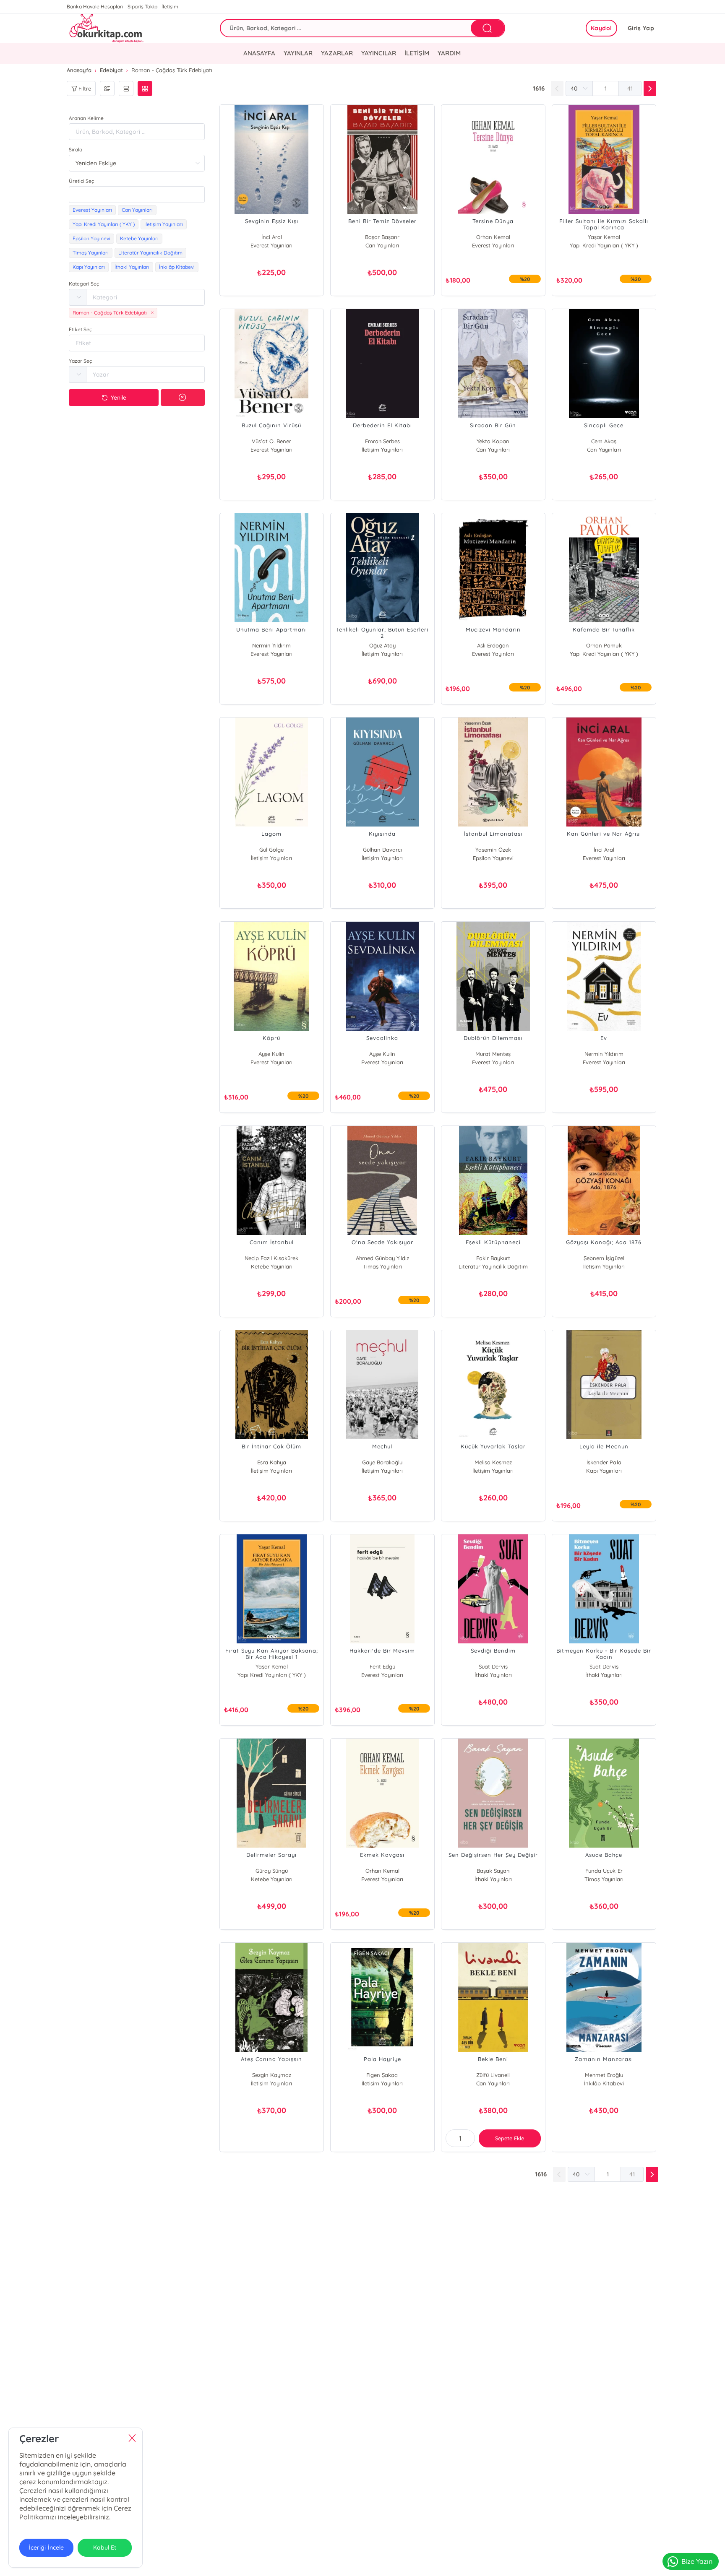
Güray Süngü (272, 1871)
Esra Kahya (272, 1462)
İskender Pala (604, 1462)
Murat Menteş (493, 1054)
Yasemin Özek (493, 850)
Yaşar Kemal (604, 237)
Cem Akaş (604, 441)
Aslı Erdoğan (493, 645)
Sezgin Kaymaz (272, 2075)
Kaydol (601, 28)
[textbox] (137, 195)
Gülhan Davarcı (382, 850)
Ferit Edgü (382, 1666)
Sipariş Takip (142, 6)
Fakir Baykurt (493, 1258)
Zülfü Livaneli (493, 2075)
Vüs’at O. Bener (271, 441)
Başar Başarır (382, 237)
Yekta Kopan (493, 441)
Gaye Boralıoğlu (382, 1462)
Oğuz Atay (382, 645)
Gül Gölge (271, 850)
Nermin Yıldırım (271, 645)
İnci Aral (272, 237)
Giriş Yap (641, 28)
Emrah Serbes (382, 441)
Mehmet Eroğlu (604, 2075)
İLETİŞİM (417, 53)
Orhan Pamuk (604, 645)
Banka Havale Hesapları (95, 6)
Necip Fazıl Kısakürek (271, 1258)
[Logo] (106, 28)
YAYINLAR (298, 53)
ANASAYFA (259, 53)
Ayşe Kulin (271, 1054)
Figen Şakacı (382, 2075)
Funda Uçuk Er (604, 1871)
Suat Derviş (493, 1666)
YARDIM (449, 53)
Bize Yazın (697, 2561)
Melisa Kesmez (493, 1462)
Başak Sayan (493, 1871)
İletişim (170, 6)
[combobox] (137, 195)
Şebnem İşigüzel (604, 1258)
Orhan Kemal (493, 237)
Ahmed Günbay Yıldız (382, 1258)
